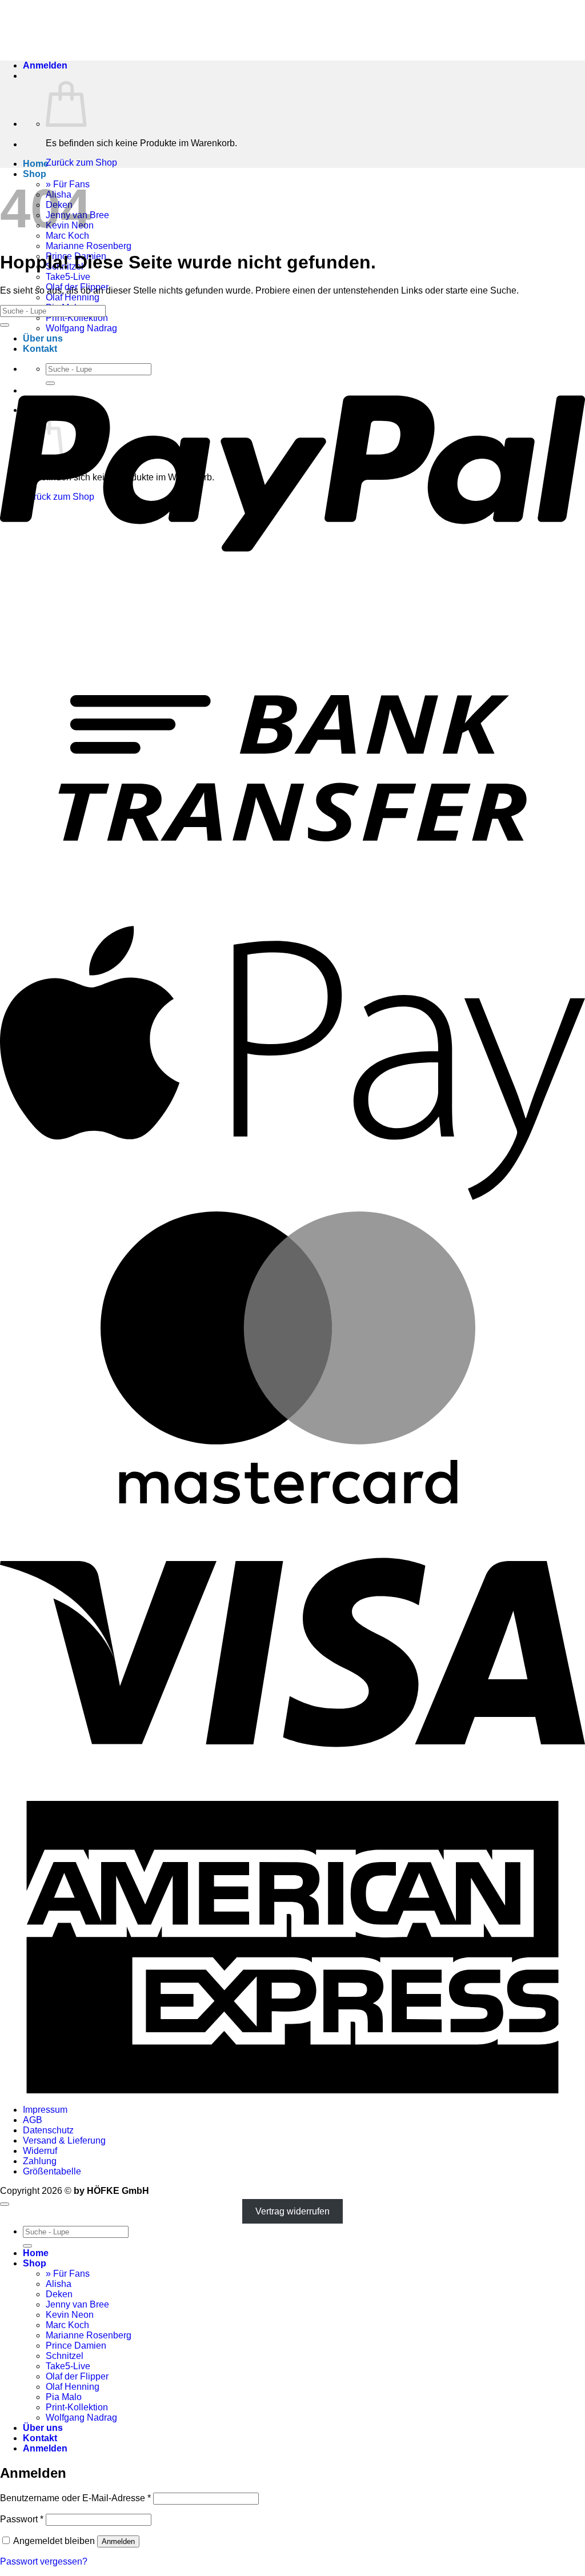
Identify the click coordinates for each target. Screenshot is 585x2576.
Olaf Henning (73, 297)
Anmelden (118, 2541)
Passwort (22, 2519)
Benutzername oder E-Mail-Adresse (75, 2498)
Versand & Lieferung (64, 2140)
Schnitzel (65, 2356)
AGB (33, 2120)
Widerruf (40, 2151)
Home (36, 164)
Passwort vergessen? (44, 2561)
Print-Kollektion (77, 318)
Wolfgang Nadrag (81, 2417)
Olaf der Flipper (77, 2376)
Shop (35, 174)
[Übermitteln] (5, 325)
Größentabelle (52, 2171)
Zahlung (40, 2161)
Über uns (43, 2428)
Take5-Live (68, 277)
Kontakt (40, 2438)
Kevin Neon (70, 2315)
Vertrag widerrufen (292, 2211)
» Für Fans (68, 2274)
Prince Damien (76, 2346)
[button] (45, 65)
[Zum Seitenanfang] (5, 2204)
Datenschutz (48, 2130)
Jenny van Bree (77, 2304)
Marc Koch (67, 2325)
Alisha (59, 2284)
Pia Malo (64, 2397)
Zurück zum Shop (81, 162)
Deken (59, 2294)
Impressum (45, 2110)
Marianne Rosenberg (89, 246)
